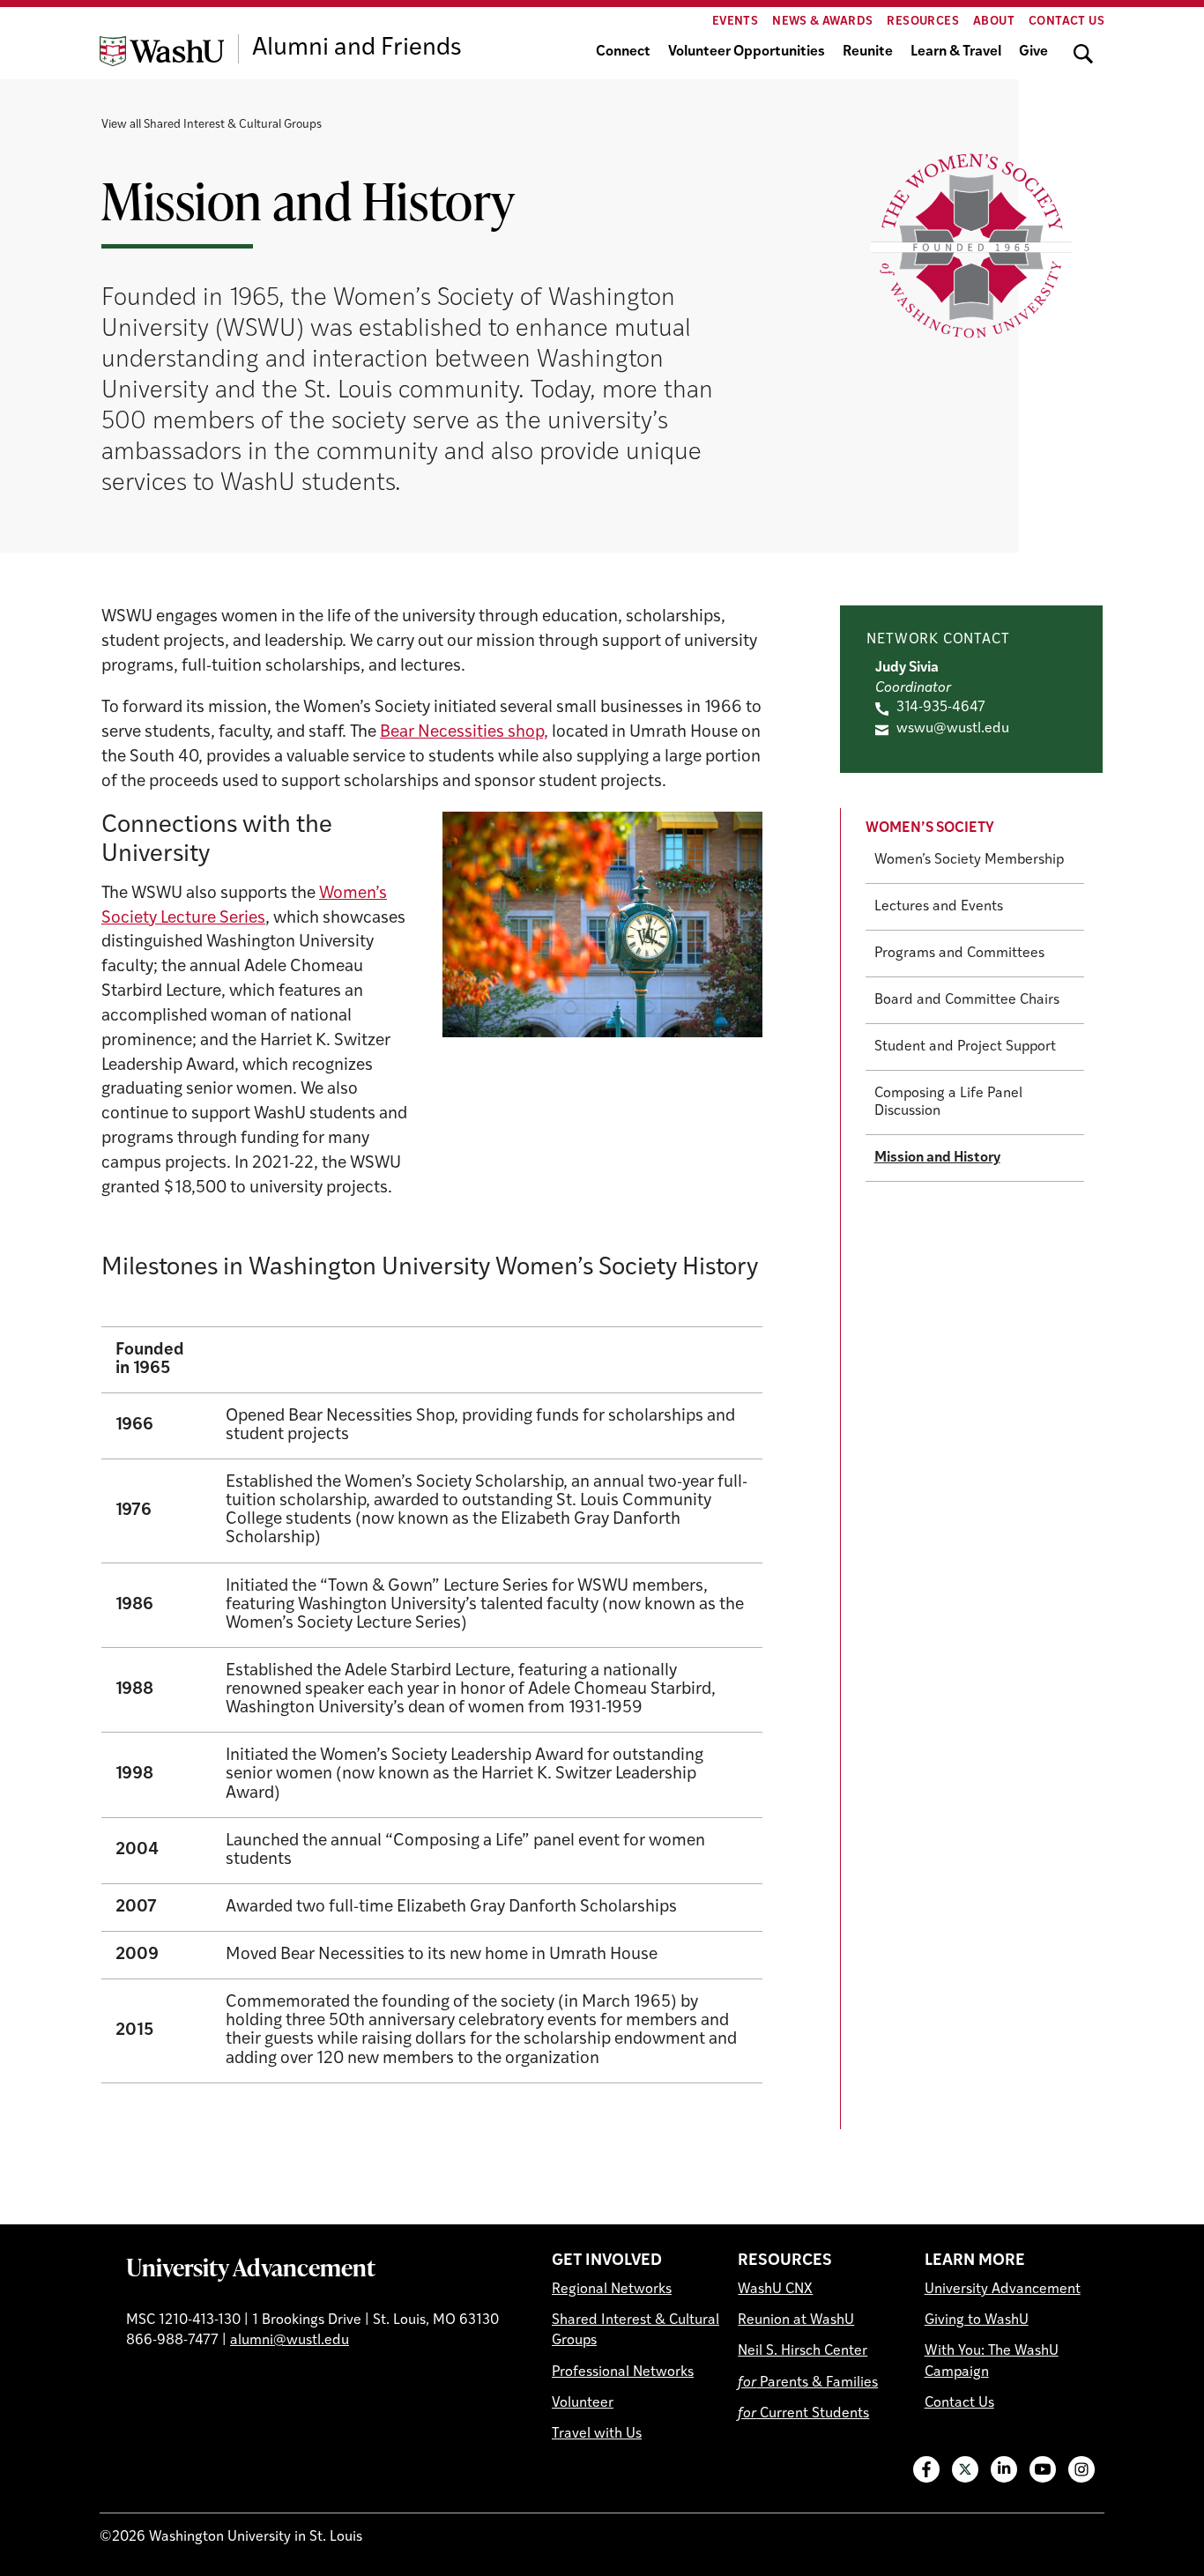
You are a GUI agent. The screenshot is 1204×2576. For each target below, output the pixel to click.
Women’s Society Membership (969, 860)
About (994, 22)
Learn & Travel (956, 52)
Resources (923, 22)
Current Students (803, 2414)
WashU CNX (775, 2290)
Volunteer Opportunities (747, 52)
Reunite (868, 52)
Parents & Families (808, 2383)
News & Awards (822, 22)
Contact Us (1067, 22)
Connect (623, 52)
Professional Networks (623, 2372)
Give (1033, 52)
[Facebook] (926, 2469)
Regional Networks (612, 2290)
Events (735, 22)
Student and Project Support (965, 1047)
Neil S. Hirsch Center (803, 2351)
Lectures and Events (939, 907)
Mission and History (937, 1158)
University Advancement (251, 2267)
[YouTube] (1043, 2469)
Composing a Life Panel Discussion (948, 1102)
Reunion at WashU (796, 2320)
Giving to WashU (977, 2320)
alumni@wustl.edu (290, 2341)
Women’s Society (930, 828)
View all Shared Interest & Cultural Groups (212, 125)
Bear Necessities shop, (464, 733)
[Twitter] (965, 2469)
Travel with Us (597, 2434)
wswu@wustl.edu (953, 729)
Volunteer (583, 2403)
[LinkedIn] (1004, 2469)
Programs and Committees (959, 954)
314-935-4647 (941, 708)
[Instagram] (1081, 2469)
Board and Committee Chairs (967, 1000)
